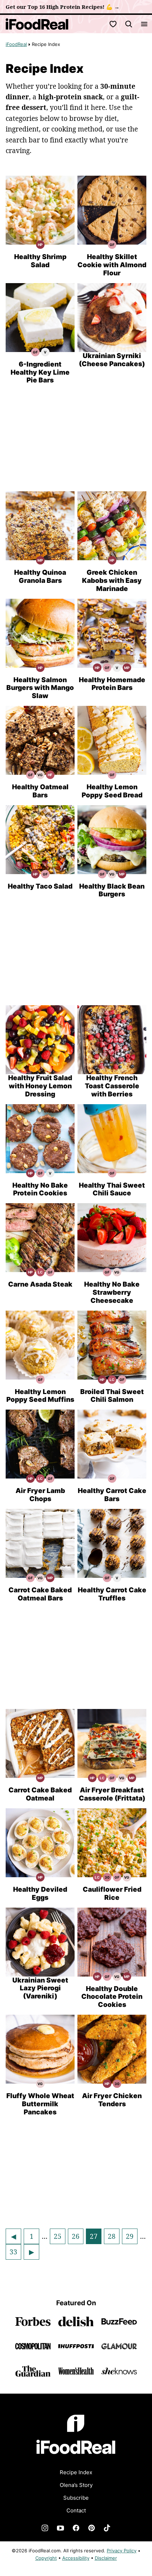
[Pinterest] (92, 2528)
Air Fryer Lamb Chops (40, 1495)
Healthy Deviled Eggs (40, 1893)
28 (113, 2238)
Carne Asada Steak (40, 1284)
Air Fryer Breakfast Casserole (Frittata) (112, 1794)
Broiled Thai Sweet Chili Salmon (112, 1396)
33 (15, 2253)
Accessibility (76, 2558)
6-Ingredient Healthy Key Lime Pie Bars (40, 372)
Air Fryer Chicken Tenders (112, 2100)
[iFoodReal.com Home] (37, 24)
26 (77, 2238)
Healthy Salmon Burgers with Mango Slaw (40, 688)
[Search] (129, 24)
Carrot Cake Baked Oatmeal (40, 1794)
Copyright (46, 2558)
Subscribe (76, 2498)
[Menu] (144, 24)
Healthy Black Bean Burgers (112, 890)
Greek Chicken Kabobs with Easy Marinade (112, 581)
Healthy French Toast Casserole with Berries (112, 1086)
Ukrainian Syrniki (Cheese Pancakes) (112, 360)
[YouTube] (60, 2528)
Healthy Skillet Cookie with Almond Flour (112, 265)
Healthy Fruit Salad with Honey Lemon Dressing (40, 1086)
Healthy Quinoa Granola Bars (40, 576)
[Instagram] (45, 2528)
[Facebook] (76, 2528)
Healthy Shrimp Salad (40, 261)
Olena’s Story (76, 2485)
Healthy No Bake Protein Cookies (40, 1189)
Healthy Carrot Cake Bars (112, 1495)
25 (59, 2238)
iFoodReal (16, 44)
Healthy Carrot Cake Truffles (112, 1594)
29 (131, 2238)
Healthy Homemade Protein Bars (112, 684)
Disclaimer (106, 2558)
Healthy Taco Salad (40, 886)
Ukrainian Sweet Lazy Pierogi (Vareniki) (40, 1988)
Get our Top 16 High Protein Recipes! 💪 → (63, 7)
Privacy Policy (122, 2551)
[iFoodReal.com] (76, 2459)
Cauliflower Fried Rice (112, 1893)
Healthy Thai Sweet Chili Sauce (112, 1189)
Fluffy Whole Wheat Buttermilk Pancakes (40, 2104)
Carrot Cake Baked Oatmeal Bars (40, 1594)
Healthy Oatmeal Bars (40, 791)
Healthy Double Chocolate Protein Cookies (112, 1997)
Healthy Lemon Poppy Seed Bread (112, 791)
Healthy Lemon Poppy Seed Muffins (40, 1396)
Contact (76, 2510)
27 (95, 2238)
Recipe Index (76, 2472)
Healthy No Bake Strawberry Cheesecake (112, 1292)
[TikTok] (107, 2528)
